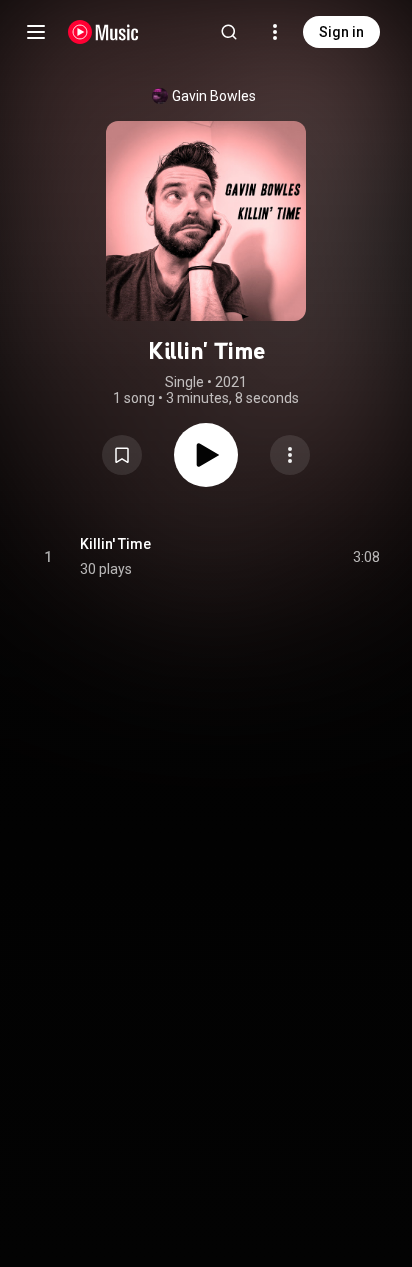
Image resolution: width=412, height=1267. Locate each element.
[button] (122, 455)
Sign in (341, 32)
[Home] (103, 32)
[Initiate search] (229, 32)
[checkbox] (366, 557)
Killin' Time (115, 544)
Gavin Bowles (214, 96)
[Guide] (36, 32)
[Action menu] (290, 455)
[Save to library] (122, 455)
